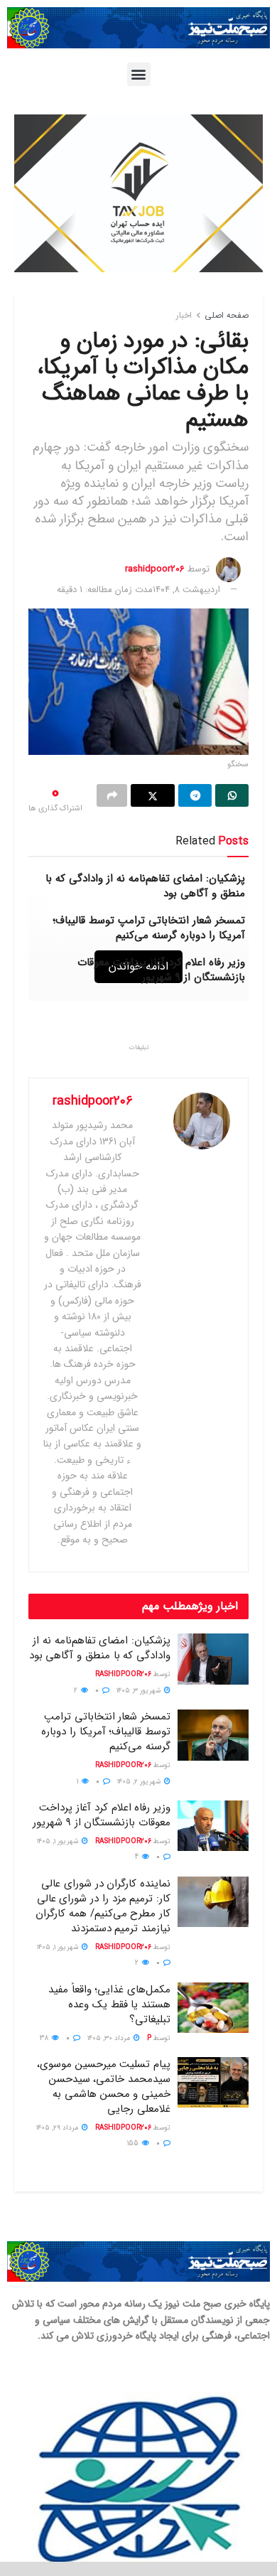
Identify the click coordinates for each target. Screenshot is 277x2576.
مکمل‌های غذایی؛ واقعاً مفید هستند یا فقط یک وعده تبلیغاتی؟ (109, 2005)
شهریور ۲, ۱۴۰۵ (140, 1782)
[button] (139, 74)
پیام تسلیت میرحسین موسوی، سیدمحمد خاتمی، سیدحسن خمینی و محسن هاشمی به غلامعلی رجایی (104, 2087)
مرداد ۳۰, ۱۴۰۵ (110, 2038)
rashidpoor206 (155, 569)
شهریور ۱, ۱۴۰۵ (59, 1841)
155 (134, 2143)
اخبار (184, 315)
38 (45, 2038)
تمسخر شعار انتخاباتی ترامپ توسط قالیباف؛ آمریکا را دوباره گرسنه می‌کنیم (149, 928)
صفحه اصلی (227, 315)
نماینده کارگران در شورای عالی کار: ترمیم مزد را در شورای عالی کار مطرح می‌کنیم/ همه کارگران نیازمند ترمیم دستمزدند (103, 1906)
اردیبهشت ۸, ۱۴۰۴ (186, 590)
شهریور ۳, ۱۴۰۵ (140, 1691)
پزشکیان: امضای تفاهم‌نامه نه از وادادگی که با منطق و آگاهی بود (145, 886)
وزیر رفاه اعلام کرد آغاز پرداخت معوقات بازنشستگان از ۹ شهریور (161, 970)
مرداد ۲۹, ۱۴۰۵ (58, 2128)
